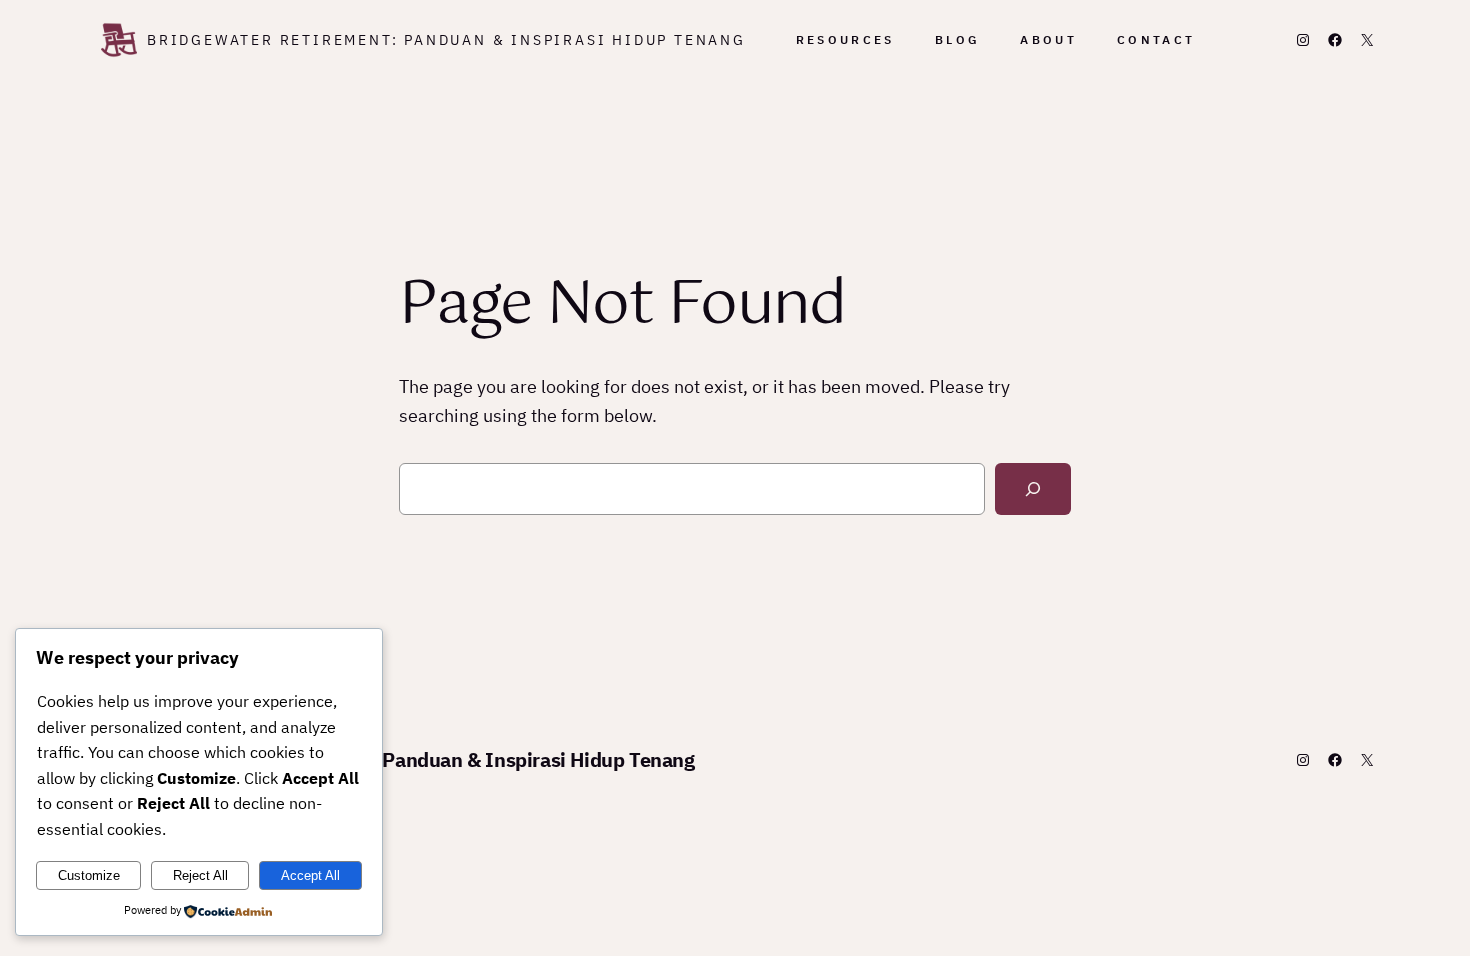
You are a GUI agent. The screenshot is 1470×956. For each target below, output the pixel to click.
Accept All (310, 875)
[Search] (1033, 489)
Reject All (200, 875)
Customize (89, 875)
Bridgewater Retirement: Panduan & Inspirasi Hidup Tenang (446, 40)
